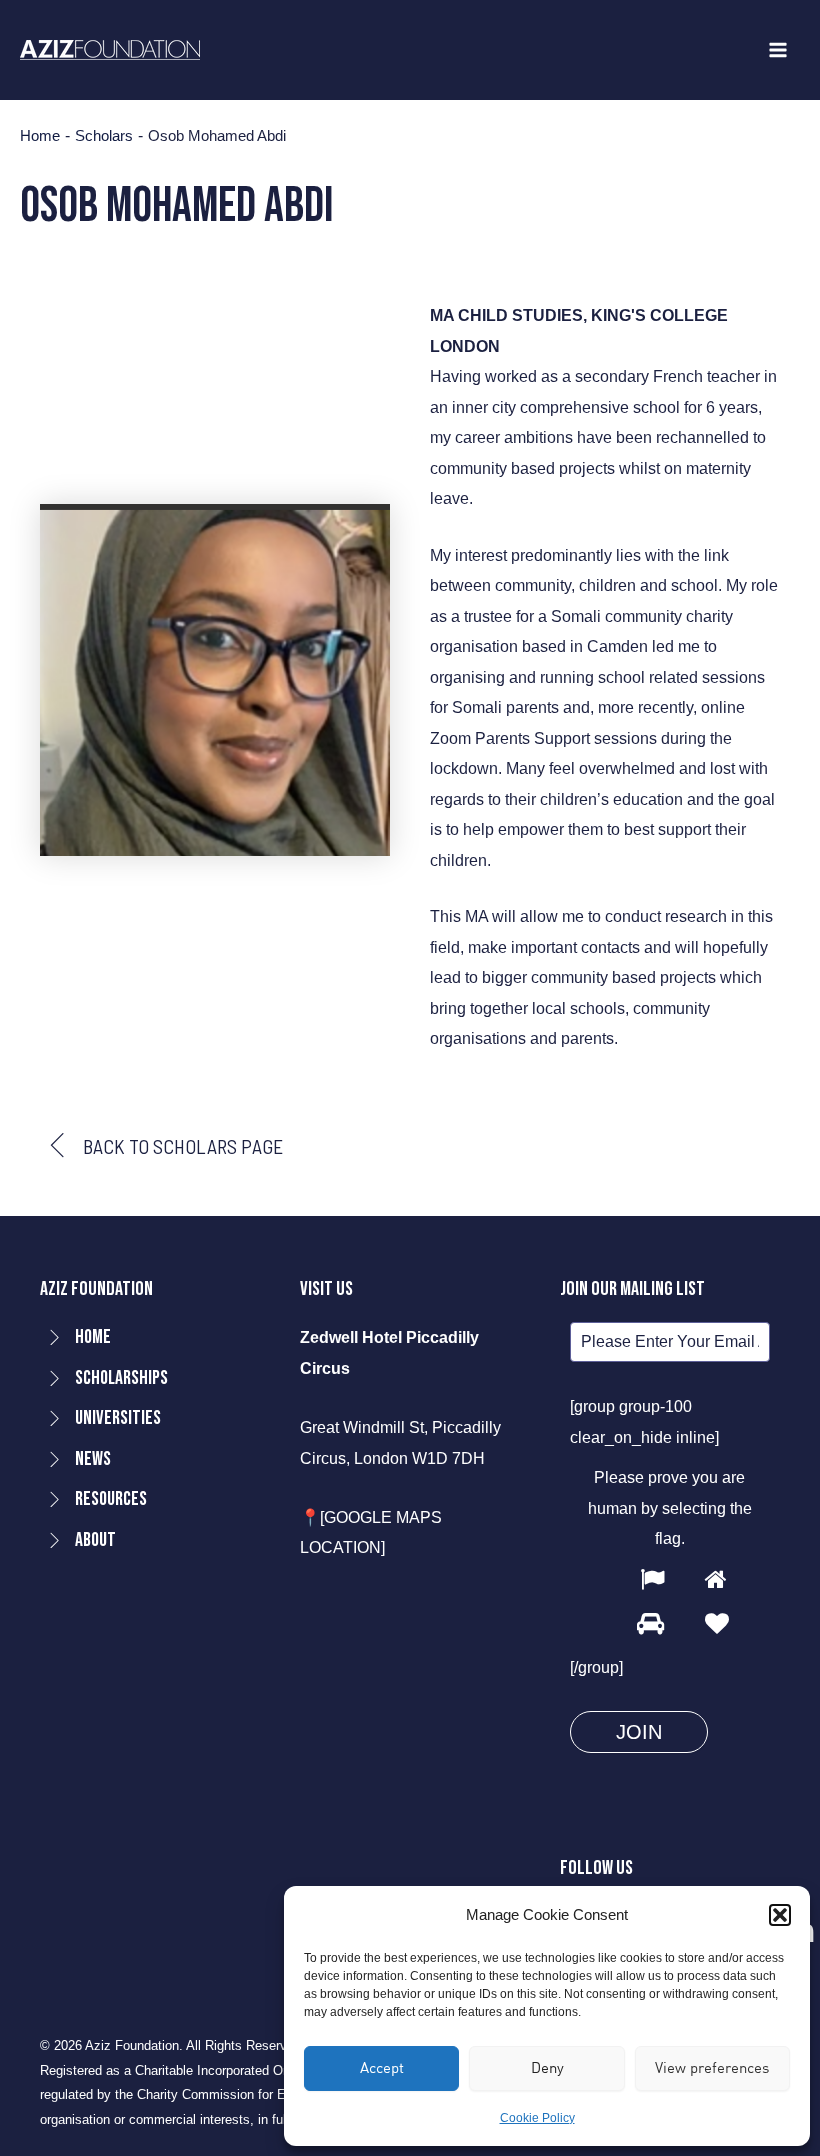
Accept (382, 2067)
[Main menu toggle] (777, 50)
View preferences (712, 2067)
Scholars (104, 136)
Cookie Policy (537, 2118)
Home (40, 136)
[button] (780, 1915)
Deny (547, 2067)
